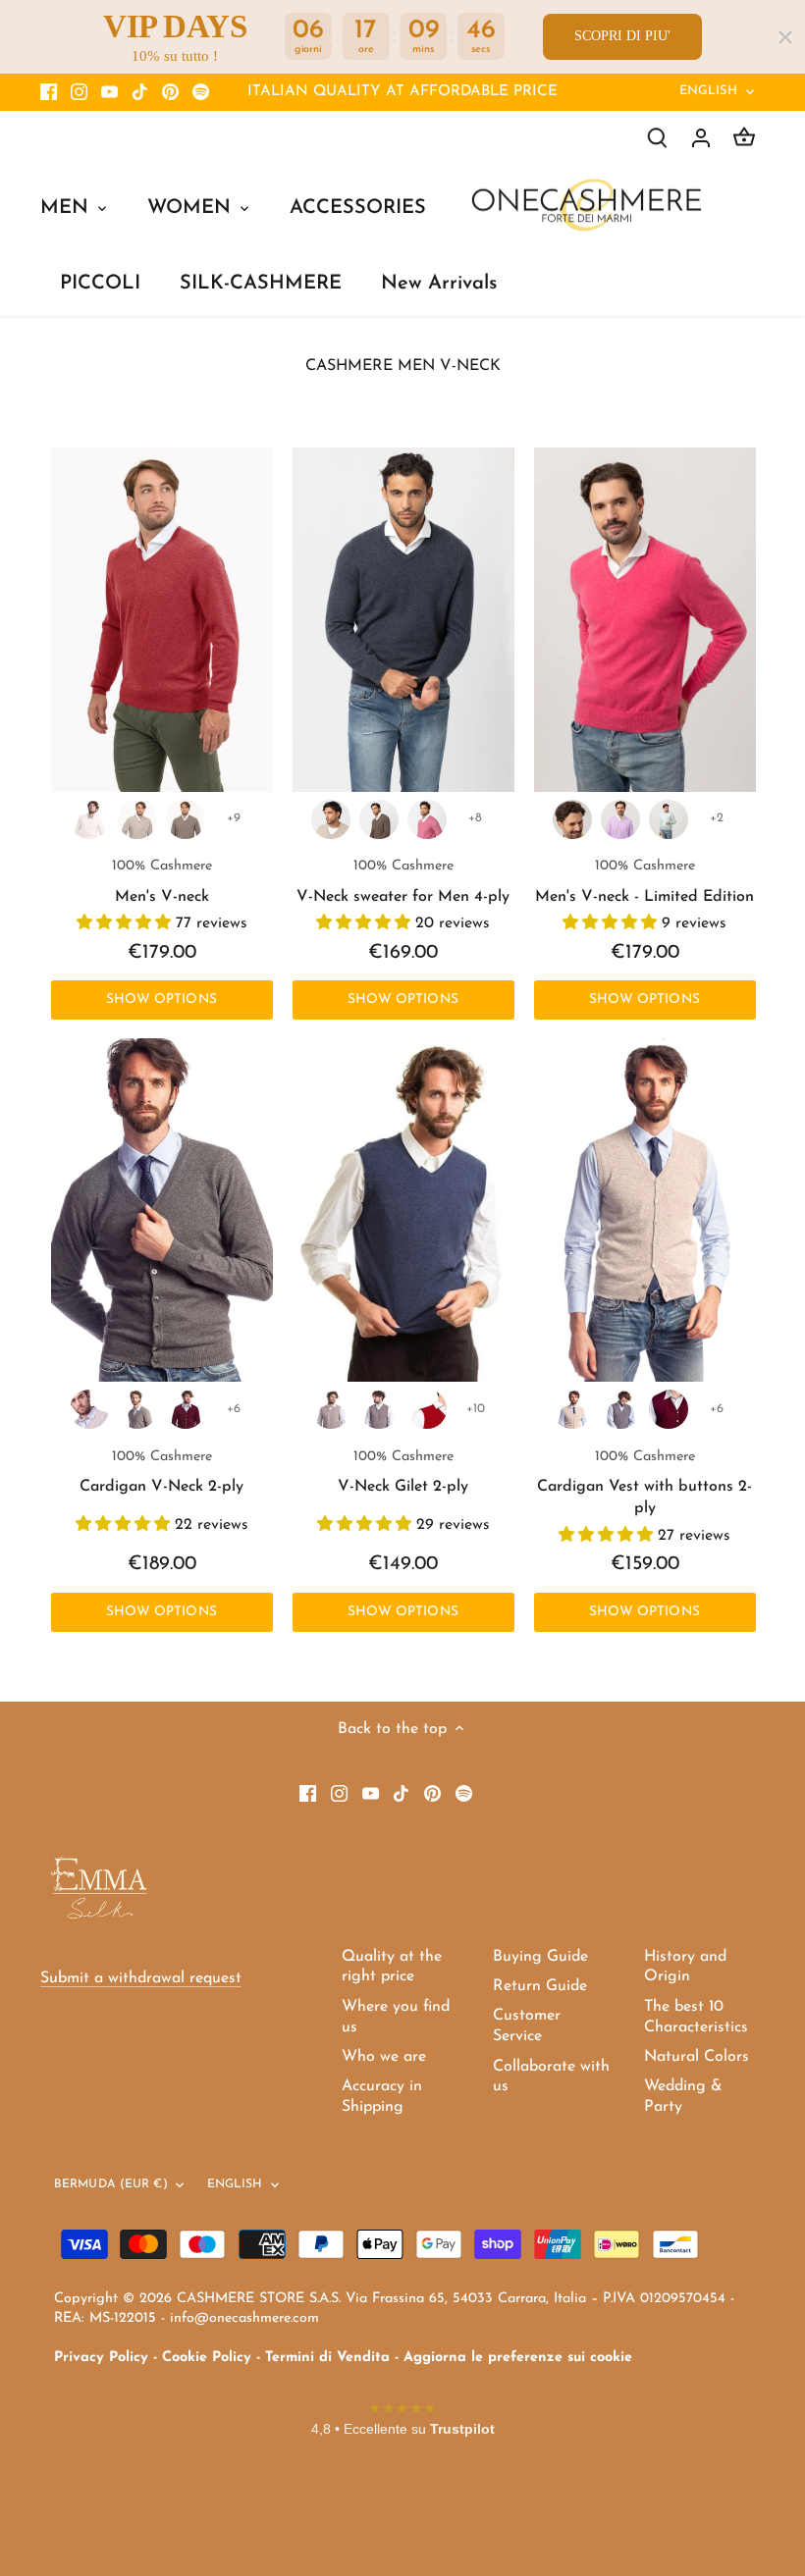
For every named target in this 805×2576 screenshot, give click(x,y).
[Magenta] (427, 819)
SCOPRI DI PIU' (622, 36)
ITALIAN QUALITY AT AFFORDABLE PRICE (402, 92)
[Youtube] (109, 92)
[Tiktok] (140, 92)
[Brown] (379, 819)
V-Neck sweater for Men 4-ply (403, 881)
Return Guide (540, 1986)
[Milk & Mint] (669, 819)
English (709, 91)
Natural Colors (697, 2057)
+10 (476, 1409)
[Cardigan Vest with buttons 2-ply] (645, 1210)
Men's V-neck (162, 881)
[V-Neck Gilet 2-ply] (403, 1210)
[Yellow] (572, 819)
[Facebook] (49, 92)
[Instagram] (79, 92)
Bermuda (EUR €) (111, 2184)
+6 (234, 1409)
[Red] (427, 1409)
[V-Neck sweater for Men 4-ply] (403, 619)
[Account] (701, 138)
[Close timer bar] (785, 37)
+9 (234, 818)
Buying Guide (540, 1957)
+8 (475, 818)
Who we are (384, 2057)
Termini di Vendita (327, 2358)
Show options (161, 999)
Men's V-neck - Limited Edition (644, 881)
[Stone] (137, 1409)
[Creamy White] (89, 819)
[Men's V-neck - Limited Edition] (645, 619)
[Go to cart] (744, 138)
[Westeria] (620, 819)
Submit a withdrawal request (141, 1978)
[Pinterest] (170, 92)
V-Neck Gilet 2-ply (403, 1472)
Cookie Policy (207, 2358)
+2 (717, 818)
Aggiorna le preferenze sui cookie (518, 2358)
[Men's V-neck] (162, 619)
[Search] (658, 138)
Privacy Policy (101, 2358)
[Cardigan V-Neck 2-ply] (162, 1210)
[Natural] (186, 819)
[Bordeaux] (186, 1409)
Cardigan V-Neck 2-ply (161, 1472)
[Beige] (137, 819)
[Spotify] (201, 92)
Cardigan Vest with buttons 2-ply (644, 1483)
